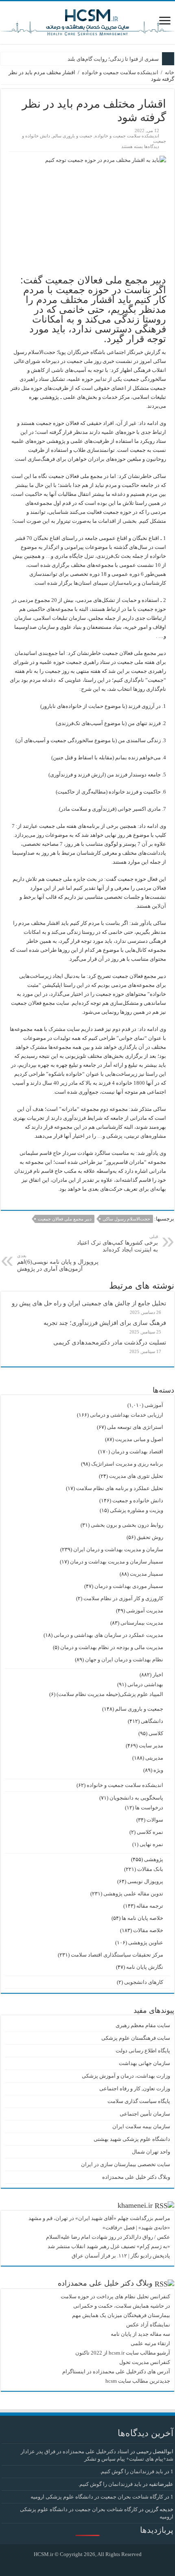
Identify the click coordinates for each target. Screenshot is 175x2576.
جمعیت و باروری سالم (72, 136)
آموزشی (154, 1405)
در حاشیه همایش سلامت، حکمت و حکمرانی (122, 2306)
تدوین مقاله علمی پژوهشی (133, 1894)
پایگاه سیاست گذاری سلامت (139, 2101)
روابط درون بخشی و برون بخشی (127, 1525)
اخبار (158, 1675)
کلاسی (156, 1733)
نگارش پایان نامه (145, 1967)
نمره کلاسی (150, 1832)
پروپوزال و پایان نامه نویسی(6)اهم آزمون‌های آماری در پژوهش (58, 1263)
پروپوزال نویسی (145, 1881)
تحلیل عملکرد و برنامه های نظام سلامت (120, 1488)
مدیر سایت (151, 1746)
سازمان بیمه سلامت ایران (141, 2126)
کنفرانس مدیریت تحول (145, 2362)
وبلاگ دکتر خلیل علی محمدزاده (136, 2177)
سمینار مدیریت (147, 1574)
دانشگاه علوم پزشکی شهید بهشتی (132, 2139)
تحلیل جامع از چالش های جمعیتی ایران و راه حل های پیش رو (89, 1303)
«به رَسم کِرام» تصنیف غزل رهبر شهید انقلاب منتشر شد (109, 2246)
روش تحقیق (150, 1537)
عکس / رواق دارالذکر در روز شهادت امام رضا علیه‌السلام (108, 2237)
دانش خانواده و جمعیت (138, 1500)
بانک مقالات (150, 1869)
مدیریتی (154, 1758)
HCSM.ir (44, 2554)
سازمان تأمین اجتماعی (145, 2114)
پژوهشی (154, 1859)
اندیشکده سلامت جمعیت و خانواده (120, 72)
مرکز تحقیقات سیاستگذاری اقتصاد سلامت (117, 1955)
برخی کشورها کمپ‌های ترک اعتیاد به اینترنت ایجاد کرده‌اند (117, 1243)
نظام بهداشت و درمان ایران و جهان (124, 1659)
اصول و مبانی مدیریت (139, 1439)
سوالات (155, 1820)
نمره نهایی (151, 1844)
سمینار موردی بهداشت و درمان (129, 1586)
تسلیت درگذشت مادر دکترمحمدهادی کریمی (110, 1342)
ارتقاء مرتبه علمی (150, 2343)
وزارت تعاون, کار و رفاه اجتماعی (135, 2088)
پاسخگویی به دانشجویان (136, 1798)
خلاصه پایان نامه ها (142, 1918)
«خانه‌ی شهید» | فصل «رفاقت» (136, 2228)
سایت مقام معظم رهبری (143, 2025)
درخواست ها (149, 1808)
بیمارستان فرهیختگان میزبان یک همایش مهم (121, 2315)
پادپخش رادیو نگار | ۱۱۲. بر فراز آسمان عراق (121, 2256)
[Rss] (94, 2564)
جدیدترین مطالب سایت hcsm (138, 2381)
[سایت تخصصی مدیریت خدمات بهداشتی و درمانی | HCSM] (87, 21)
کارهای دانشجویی (144, 1982)
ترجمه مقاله (150, 1906)
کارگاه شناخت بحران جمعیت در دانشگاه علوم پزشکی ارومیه (97, 2497)
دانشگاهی (152, 1721)
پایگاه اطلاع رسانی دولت (143, 2051)
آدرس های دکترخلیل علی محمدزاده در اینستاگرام (116, 2371)
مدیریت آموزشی (145, 1611)
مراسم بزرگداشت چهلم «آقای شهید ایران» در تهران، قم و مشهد (99, 2218)
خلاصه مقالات (148, 1930)
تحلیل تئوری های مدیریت (136, 1476)
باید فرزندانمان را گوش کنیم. (131, 2471)
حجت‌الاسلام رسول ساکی (126, 1219)
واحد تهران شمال (151, 2152)
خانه (170, 72)
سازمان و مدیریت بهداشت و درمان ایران (118, 1549)
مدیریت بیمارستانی (142, 1623)
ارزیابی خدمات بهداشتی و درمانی (127, 1415)
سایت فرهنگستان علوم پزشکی (136, 2038)
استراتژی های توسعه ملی (135, 1427)
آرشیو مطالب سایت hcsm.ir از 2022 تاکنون (123, 2353)
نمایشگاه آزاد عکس (148, 2325)
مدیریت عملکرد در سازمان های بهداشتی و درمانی (108, 1635)
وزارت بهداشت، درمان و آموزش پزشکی (126, 2076)
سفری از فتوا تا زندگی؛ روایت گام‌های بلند (113, 59)
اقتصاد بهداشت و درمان (137, 1452)
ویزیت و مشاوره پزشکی (137, 1510)
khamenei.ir (135, 2205)
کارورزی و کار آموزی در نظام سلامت (123, 1598)
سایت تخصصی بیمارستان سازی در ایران (126, 2164)
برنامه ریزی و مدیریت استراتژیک (127, 1464)
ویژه (158, 1770)
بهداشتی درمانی (145, 1684)
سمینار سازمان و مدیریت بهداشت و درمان (117, 1562)
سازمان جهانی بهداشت (144, 2063)
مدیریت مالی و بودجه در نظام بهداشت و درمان (112, 1647)
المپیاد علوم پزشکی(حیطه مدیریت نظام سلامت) (110, 1694)
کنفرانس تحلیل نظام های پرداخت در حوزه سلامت (115, 2296)
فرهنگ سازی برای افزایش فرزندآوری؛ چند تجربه (105, 1323)
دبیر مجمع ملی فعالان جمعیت (65, 1219)
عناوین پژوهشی (146, 1943)
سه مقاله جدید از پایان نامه (140, 2334)
